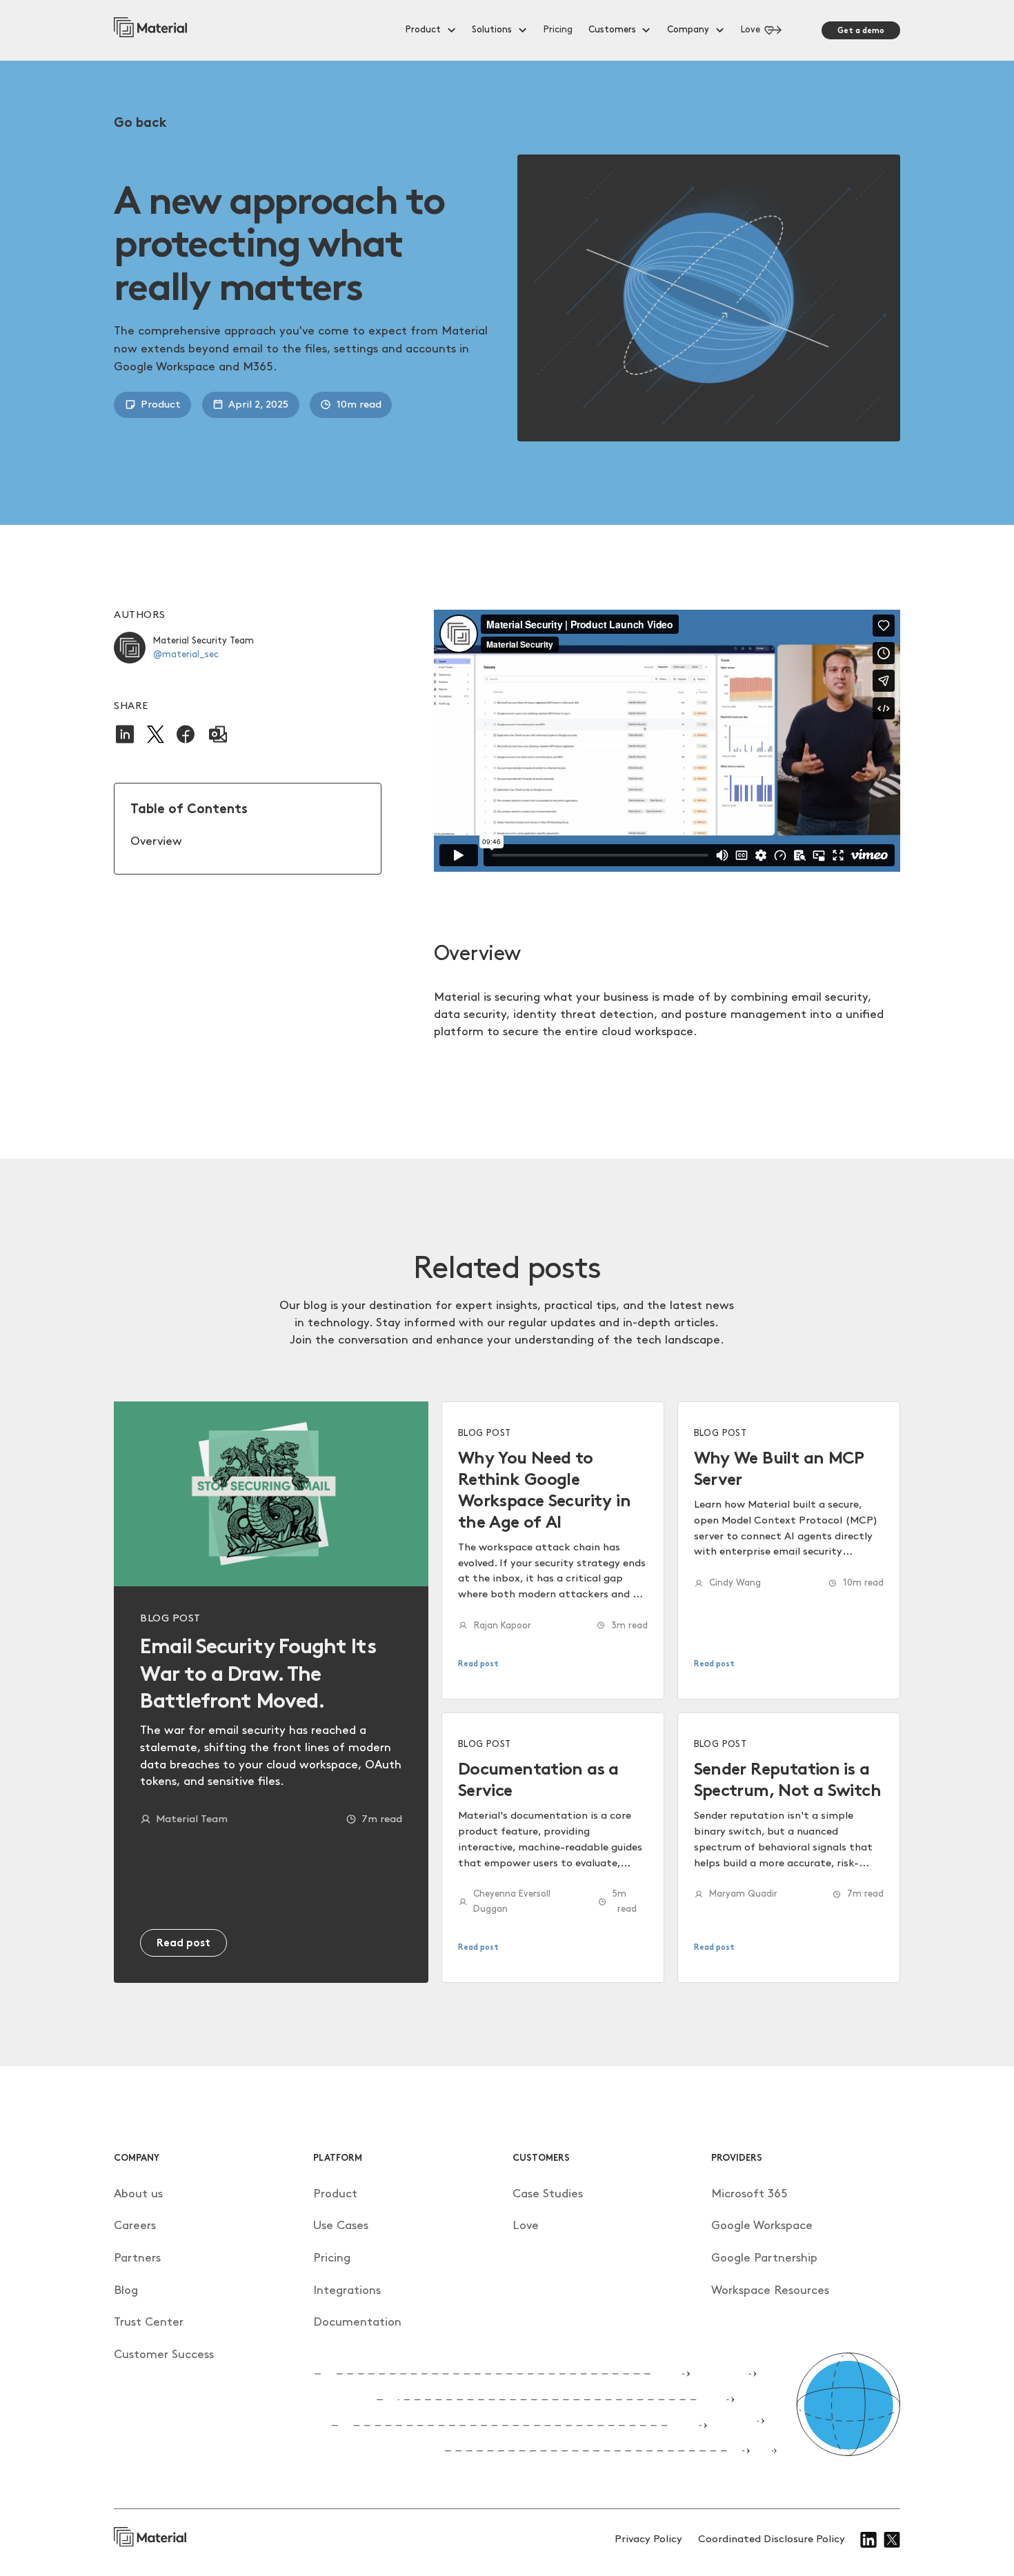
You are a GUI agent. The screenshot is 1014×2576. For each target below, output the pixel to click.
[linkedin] (869, 2540)
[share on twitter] (156, 735)
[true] (150, 30)
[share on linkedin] (125, 734)
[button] (431, 30)
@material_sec (186, 655)
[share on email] (218, 734)
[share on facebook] (186, 734)
